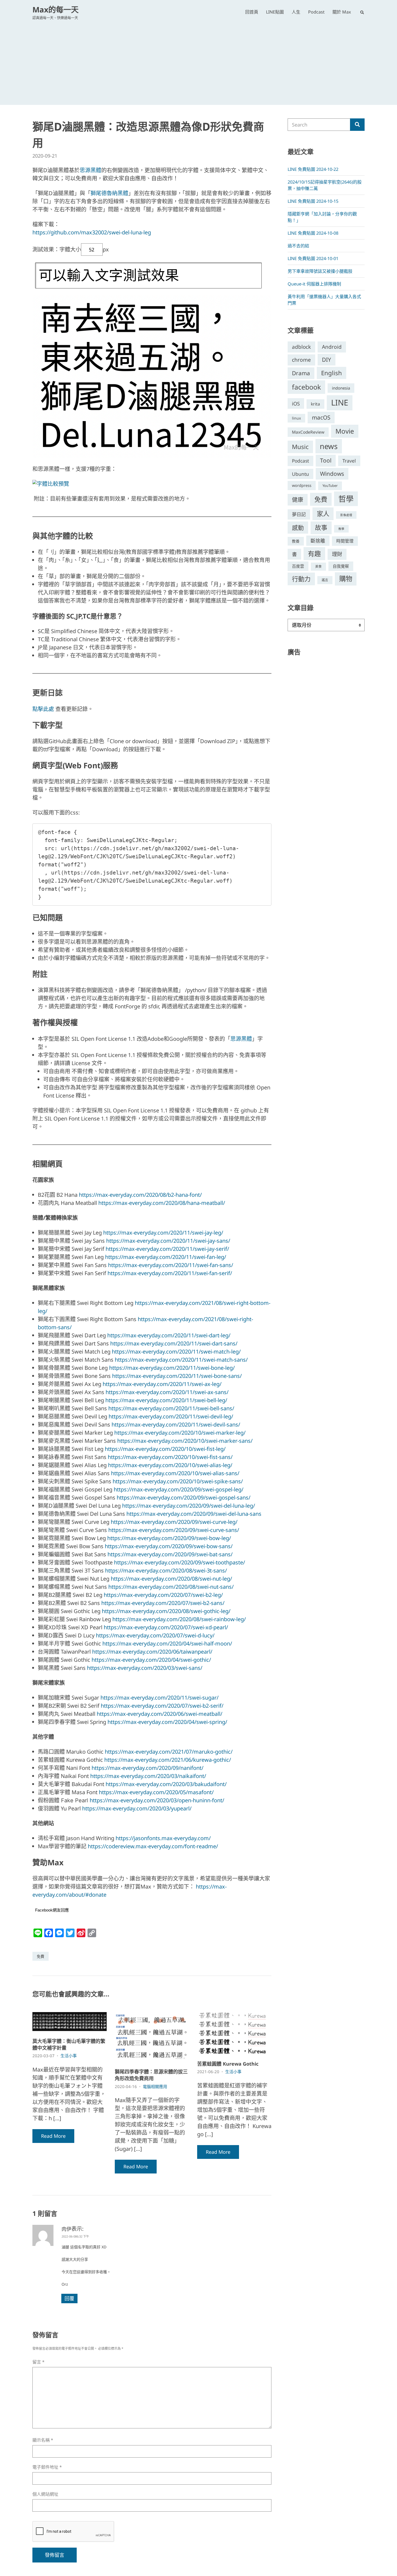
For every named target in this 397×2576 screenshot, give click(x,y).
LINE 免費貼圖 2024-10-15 (313, 201)
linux (296, 418)
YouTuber (330, 486)
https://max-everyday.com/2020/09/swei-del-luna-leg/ (189, 1506)
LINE (340, 403)
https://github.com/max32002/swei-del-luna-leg (92, 232)
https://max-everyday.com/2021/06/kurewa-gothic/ (168, 1760)
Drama (301, 373)
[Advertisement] (198, 61)
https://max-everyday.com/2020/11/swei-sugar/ (159, 1698)
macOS (321, 417)
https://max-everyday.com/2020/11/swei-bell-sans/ (171, 1408)
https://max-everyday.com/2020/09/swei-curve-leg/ (174, 1522)
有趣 (314, 554)
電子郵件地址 (47, 2467)
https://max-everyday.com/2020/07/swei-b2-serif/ (162, 1706)
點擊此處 (43, 709)
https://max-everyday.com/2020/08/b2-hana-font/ (140, 1195)
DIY (327, 360)
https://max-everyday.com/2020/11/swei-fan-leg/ (166, 1257)
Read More (53, 2136)
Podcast (316, 12)
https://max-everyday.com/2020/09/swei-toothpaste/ (179, 1562)
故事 (321, 528)
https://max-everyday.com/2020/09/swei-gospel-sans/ (184, 1498)
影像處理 (346, 515)
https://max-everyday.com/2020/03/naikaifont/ (148, 1776)
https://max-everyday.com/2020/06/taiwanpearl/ (152, 1652)
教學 (341, 529)
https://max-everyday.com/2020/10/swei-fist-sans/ (170, 1457)
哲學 (346, 499)
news (329, 446)
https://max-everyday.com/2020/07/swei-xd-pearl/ (166, 1627)
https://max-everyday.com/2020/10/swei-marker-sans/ (185, 1441)
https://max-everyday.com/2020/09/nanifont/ (147, 1768)
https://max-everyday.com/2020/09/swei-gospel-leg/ (179, 1489)
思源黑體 (90, 170)
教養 (296, 541)
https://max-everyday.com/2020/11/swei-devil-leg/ (171, 1416)
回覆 (69, 2298)
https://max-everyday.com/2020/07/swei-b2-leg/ (163, 1595)
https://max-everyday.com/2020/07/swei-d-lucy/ (155, 1635)
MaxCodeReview (308, 432)
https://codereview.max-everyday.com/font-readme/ (153, 1846)
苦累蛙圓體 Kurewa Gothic (228, 2064)
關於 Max (342, 12)
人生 (296, 12)
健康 (298, 500)
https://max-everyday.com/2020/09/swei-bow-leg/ (169, 1538)
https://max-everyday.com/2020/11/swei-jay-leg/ (163, 1233)
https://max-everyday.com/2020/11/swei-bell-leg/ (166, 1400)
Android (332, 347)
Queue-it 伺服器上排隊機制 (314, 284)
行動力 (301, 579)
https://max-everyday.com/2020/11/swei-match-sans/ (181, 1360)
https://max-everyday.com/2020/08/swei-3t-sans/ (166, 1570)
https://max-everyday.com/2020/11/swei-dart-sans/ (174, 1343)
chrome (301, 360)
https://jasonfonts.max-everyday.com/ (163, 1838)
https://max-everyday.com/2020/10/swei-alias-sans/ (175, 1473)
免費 (41, 1956)
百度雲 (298, 566)
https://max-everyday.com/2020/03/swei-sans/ (145, 1668)
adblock (301, 347)
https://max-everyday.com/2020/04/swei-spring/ (167, 1722)
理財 (337, 554)
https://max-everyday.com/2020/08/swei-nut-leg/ (171, 1579)
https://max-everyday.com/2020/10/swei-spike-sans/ (178, 1481)
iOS (296, 403)
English (332, 373)
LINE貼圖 (275, 12)
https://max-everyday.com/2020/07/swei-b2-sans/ (163, 1603)
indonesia (341, 388)
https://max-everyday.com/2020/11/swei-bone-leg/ (172, 1368)
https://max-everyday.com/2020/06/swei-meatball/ (159, 1714)
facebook (306, 387)
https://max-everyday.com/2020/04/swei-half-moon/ (167, 1643)
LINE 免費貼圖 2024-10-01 (313, 258)
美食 (318, 566)
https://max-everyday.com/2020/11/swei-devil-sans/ (176, 1425)
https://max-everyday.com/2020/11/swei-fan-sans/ (171, 1265)
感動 (298, 527)
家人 (323, 514)
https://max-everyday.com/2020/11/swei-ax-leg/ (162, 1384)
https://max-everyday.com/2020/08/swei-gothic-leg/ (166, 1611)
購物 (346, 579)
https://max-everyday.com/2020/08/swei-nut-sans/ (171, 1587)
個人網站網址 (45, 2494)
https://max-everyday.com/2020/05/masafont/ (156, 1792)
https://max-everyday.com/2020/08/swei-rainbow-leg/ (179, 1619)
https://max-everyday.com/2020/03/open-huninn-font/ (157, 1800)
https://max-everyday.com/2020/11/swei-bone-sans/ (177, 1376)
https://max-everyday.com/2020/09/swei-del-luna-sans (194, 1514)
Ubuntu (300, 474)
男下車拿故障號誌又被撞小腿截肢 (320, 271)
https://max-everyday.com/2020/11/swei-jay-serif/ (167, 1249)
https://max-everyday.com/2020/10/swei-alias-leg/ (170, 1465)
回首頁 (252, 12)
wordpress (302, 485)
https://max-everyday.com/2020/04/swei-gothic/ (151, 1660)
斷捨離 (318, 541)
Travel (349, 461)
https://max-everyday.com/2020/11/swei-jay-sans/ (168, 1241)
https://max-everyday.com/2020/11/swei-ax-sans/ (167, 1392)
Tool (326, 460)
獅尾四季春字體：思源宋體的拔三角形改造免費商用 (151, 2075)
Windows (332, 474)
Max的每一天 (55, 9)
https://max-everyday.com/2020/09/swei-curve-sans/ (174, 1530)
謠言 (325, 580)
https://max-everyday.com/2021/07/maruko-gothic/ (169, 1752)
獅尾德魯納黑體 (109, 193)
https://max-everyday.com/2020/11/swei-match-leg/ (176, 1352)
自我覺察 (341, 566)
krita (315, 404)
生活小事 (69, 2056)
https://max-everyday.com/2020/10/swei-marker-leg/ (180, 1433)
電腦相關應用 (155, 2086)
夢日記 (299, 514)
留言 (38, 2362)
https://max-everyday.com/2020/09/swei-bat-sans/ (170, 1554)
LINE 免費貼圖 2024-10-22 (313, 169)
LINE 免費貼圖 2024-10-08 (313, 233)
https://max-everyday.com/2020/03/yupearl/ (137, 1808)
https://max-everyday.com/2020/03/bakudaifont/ (166, 1784)
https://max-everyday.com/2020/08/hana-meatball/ (162, 1203)
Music (300, 447)
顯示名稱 (43, 2440)
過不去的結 (298, 246)
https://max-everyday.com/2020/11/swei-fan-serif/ (170, 1273)
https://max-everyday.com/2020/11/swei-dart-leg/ (169, 1335)
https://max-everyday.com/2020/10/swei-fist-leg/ (165, 1449)
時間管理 (345, 541)
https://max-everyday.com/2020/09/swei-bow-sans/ (169, 1546)
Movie (345, 431)
